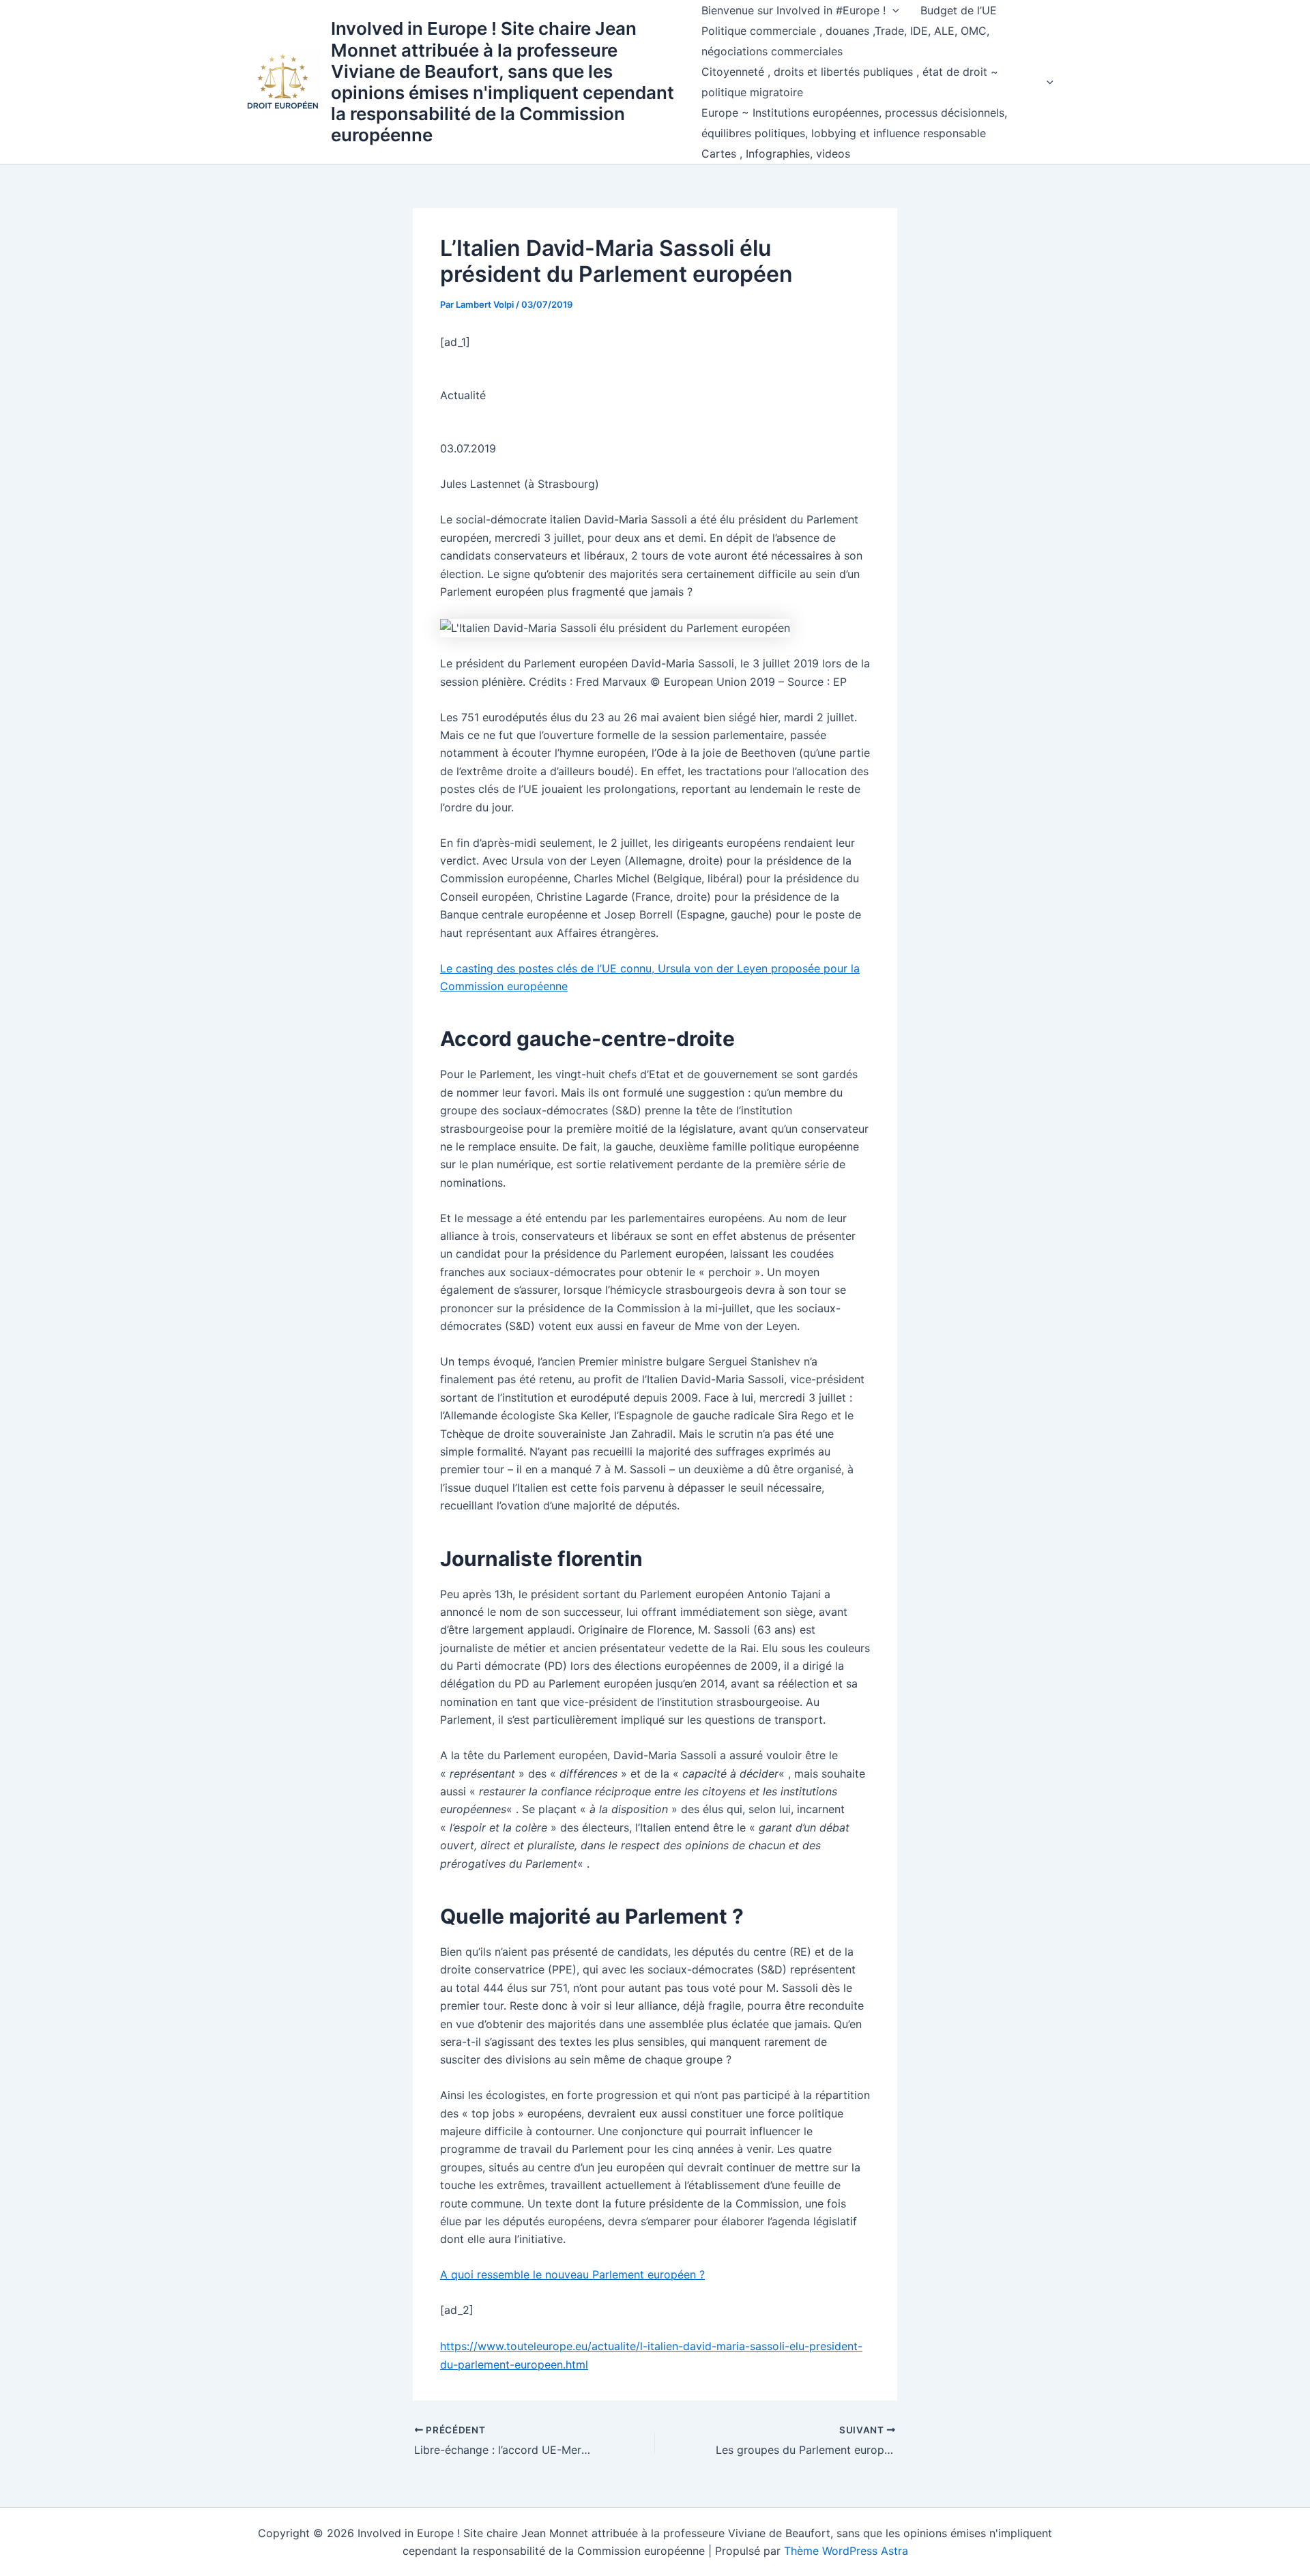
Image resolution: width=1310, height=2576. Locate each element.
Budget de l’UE (959, 10)
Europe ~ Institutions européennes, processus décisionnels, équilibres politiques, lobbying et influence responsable (854, 123)
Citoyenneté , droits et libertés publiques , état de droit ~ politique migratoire (850, 82)
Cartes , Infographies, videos (776, 154)
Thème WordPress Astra (846, 2551)
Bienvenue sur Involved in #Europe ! (794, 10)
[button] (892, 10)
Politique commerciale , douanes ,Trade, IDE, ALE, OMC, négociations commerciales (845, 41)
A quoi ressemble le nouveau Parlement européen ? (572, 2274)
